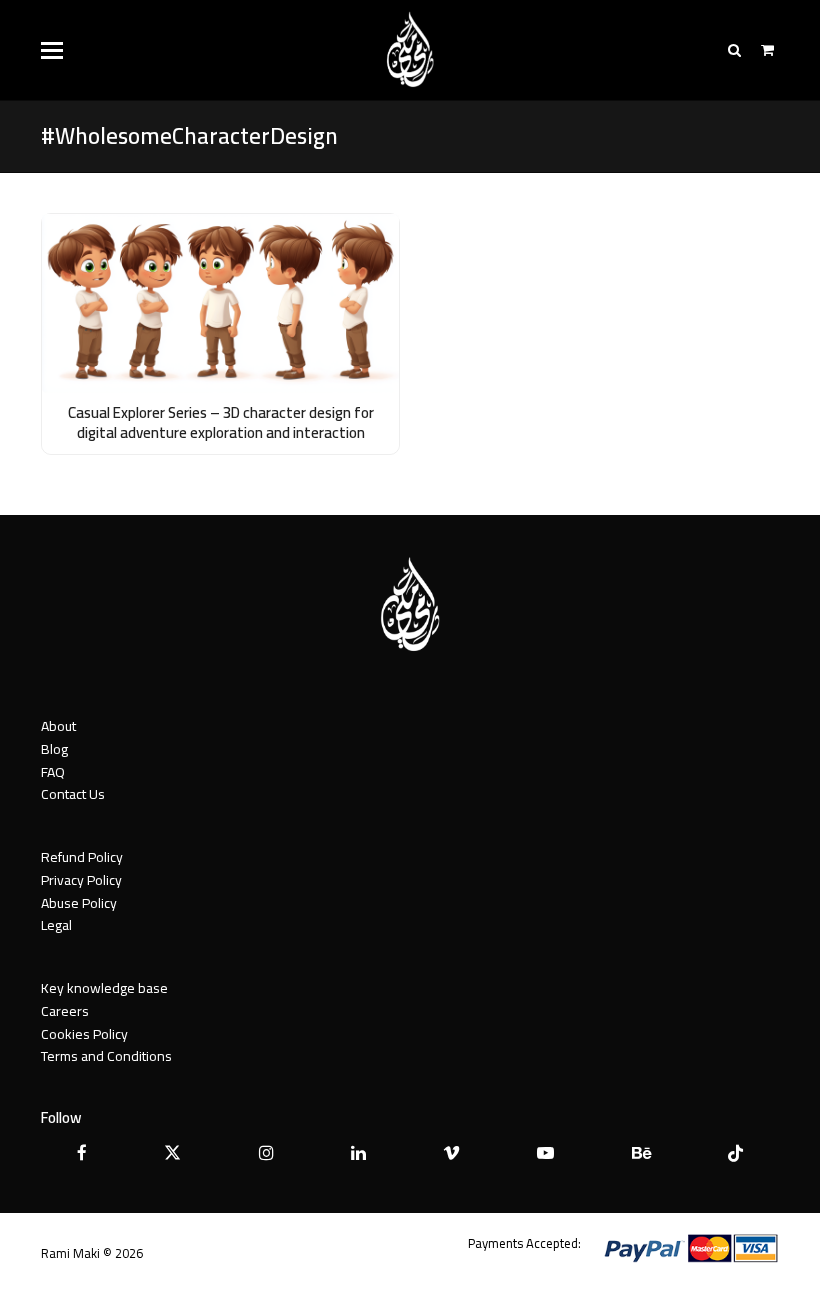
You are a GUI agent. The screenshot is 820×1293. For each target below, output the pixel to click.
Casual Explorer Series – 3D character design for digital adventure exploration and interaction (221, 423)
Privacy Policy (81, 880)
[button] (52, 50)
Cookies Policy (84, 1034)
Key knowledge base (104, 988)
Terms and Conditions (106, 1056)
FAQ (53, 772)
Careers (65, 1011)
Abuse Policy (79, 903)
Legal (56, 925)
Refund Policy (82, 857)
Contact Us (73, 794)
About (58, 726)
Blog (54, 749)
